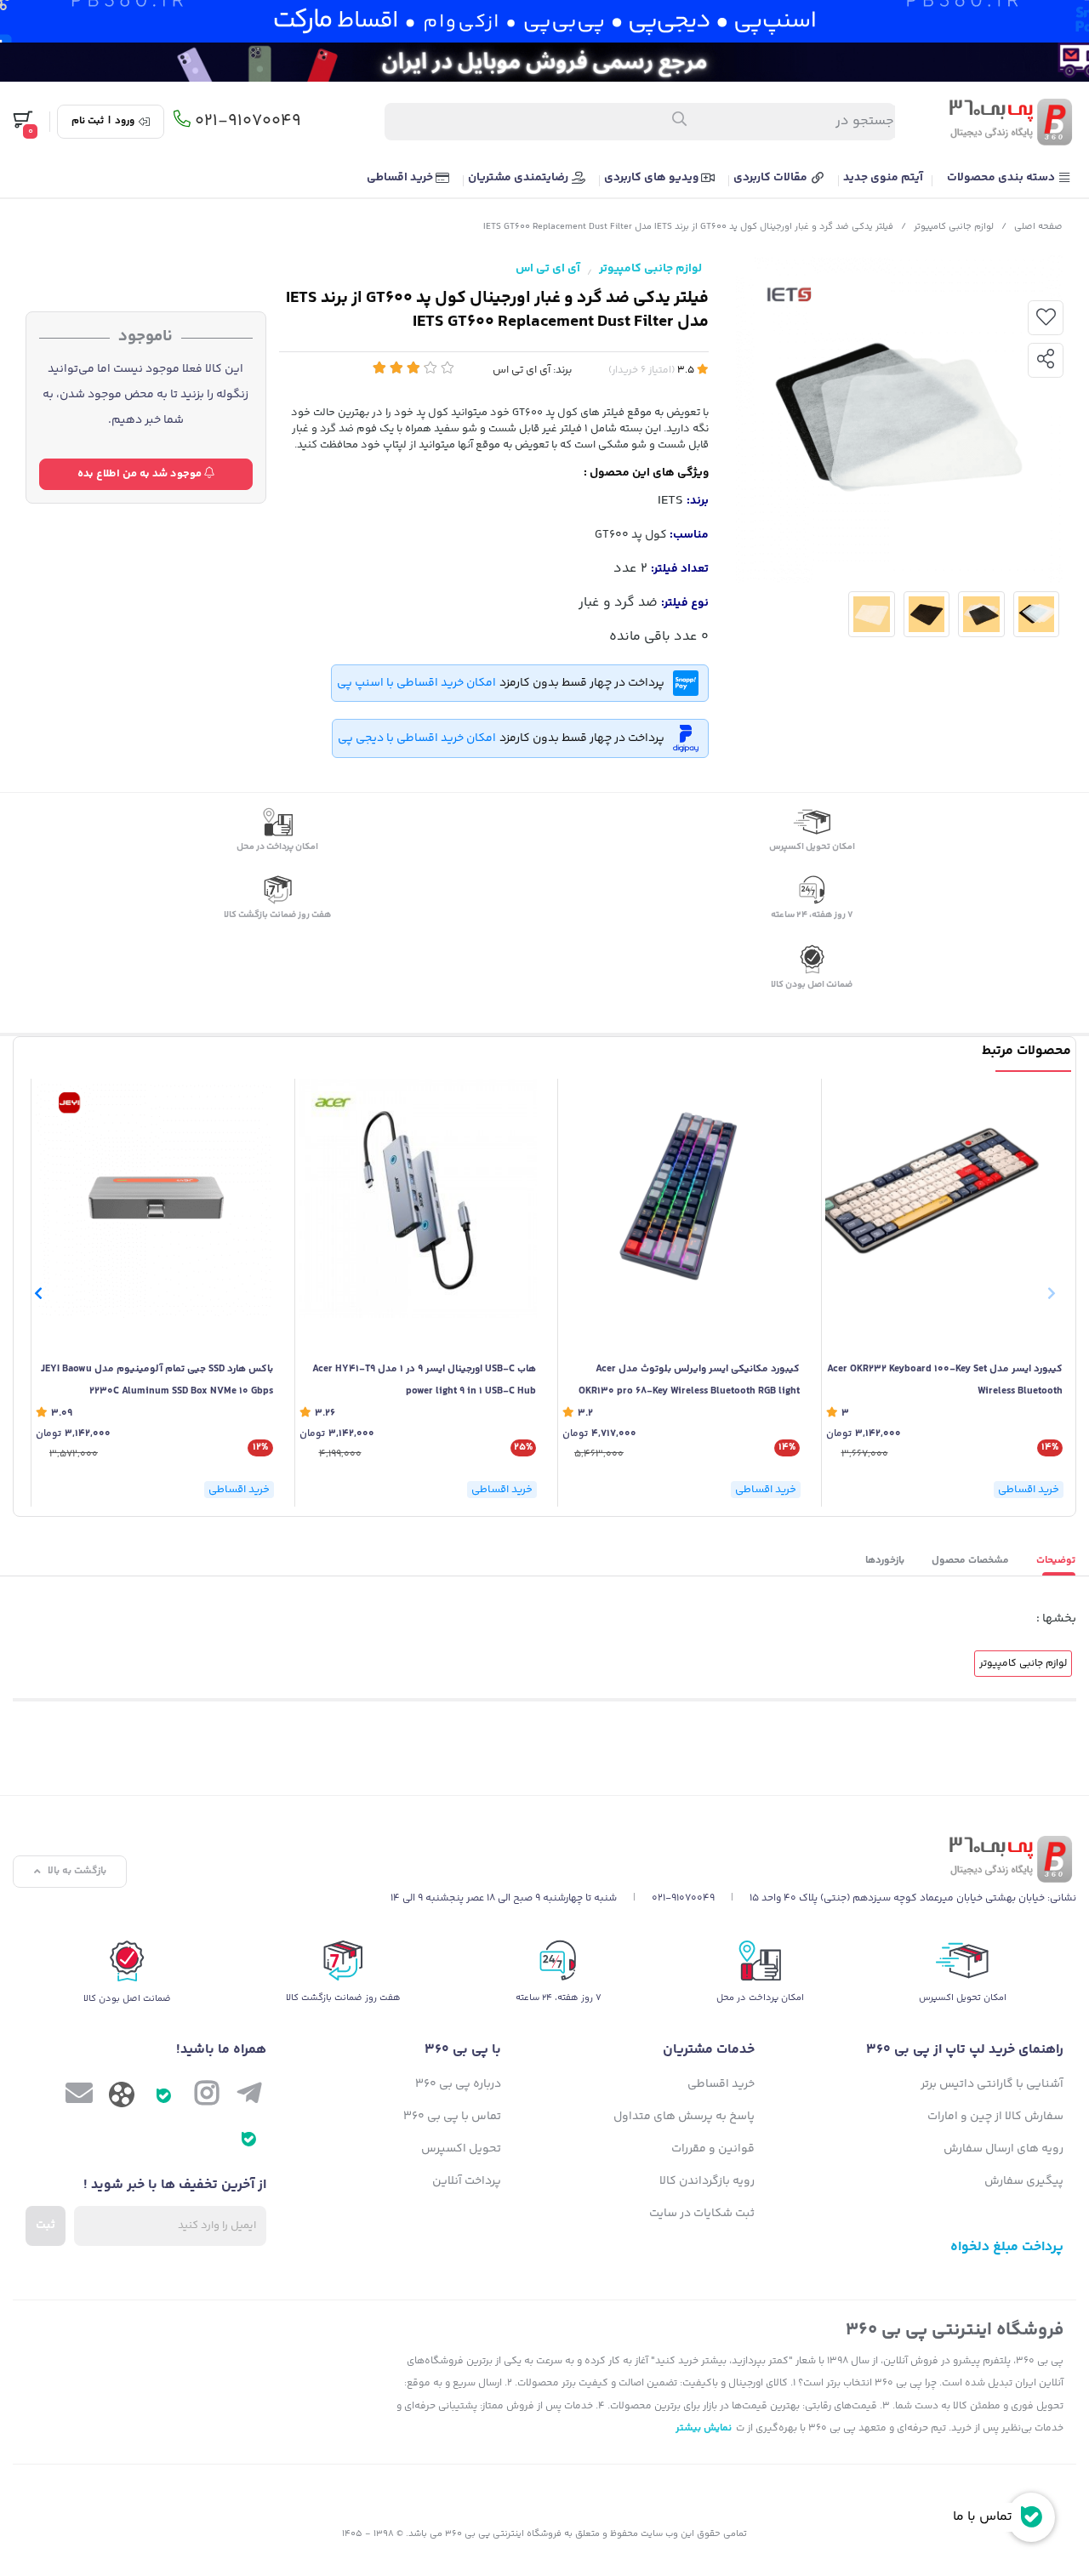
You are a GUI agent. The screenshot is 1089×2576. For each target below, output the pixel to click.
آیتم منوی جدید (883, 178)
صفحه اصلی (1038, 227)
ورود (125, 122)
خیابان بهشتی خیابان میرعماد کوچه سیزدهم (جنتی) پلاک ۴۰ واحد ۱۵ (897, 1898)
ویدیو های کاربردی (653, 178)
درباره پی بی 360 (458, 2084)
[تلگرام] (249, 2097)
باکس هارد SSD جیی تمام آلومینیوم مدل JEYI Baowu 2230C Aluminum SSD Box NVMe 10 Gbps (157, 1380)
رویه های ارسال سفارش (1003, 2149)
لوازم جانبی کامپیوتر (954, 227)
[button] (38, 1293)
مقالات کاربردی (772, 178)
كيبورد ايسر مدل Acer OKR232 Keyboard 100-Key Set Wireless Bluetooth (945, 1380)
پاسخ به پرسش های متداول (684, 2117)
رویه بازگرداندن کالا (707, 2181)
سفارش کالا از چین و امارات (995, 2117)
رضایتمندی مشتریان (519, 178)
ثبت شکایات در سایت (702, 2214)
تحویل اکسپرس (461, 2149)
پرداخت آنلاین (467, 2181)
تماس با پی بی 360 (452, 2117)
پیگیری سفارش (1024, 2181)
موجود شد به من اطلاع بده (141, 474)
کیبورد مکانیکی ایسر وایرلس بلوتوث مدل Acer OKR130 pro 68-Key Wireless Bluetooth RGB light (689, 1380)
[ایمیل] (79, 2097)
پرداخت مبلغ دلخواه (1007, 2247)
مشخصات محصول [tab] (970, 1561)
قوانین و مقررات (713, 2149)
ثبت (46, 2226)
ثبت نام (88, 122)
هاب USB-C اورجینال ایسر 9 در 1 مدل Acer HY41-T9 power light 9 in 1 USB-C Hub (424, 1380)
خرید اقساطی (401, 178)
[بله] (164, 2097)
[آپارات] (122, 2099)
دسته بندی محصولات (1002, 178)
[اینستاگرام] (207, 2097)
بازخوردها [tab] (885, 1561)
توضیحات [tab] (1056, 1561)
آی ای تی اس (548, 269)
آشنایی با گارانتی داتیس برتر (992, 2084)
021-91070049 (248, 122)
